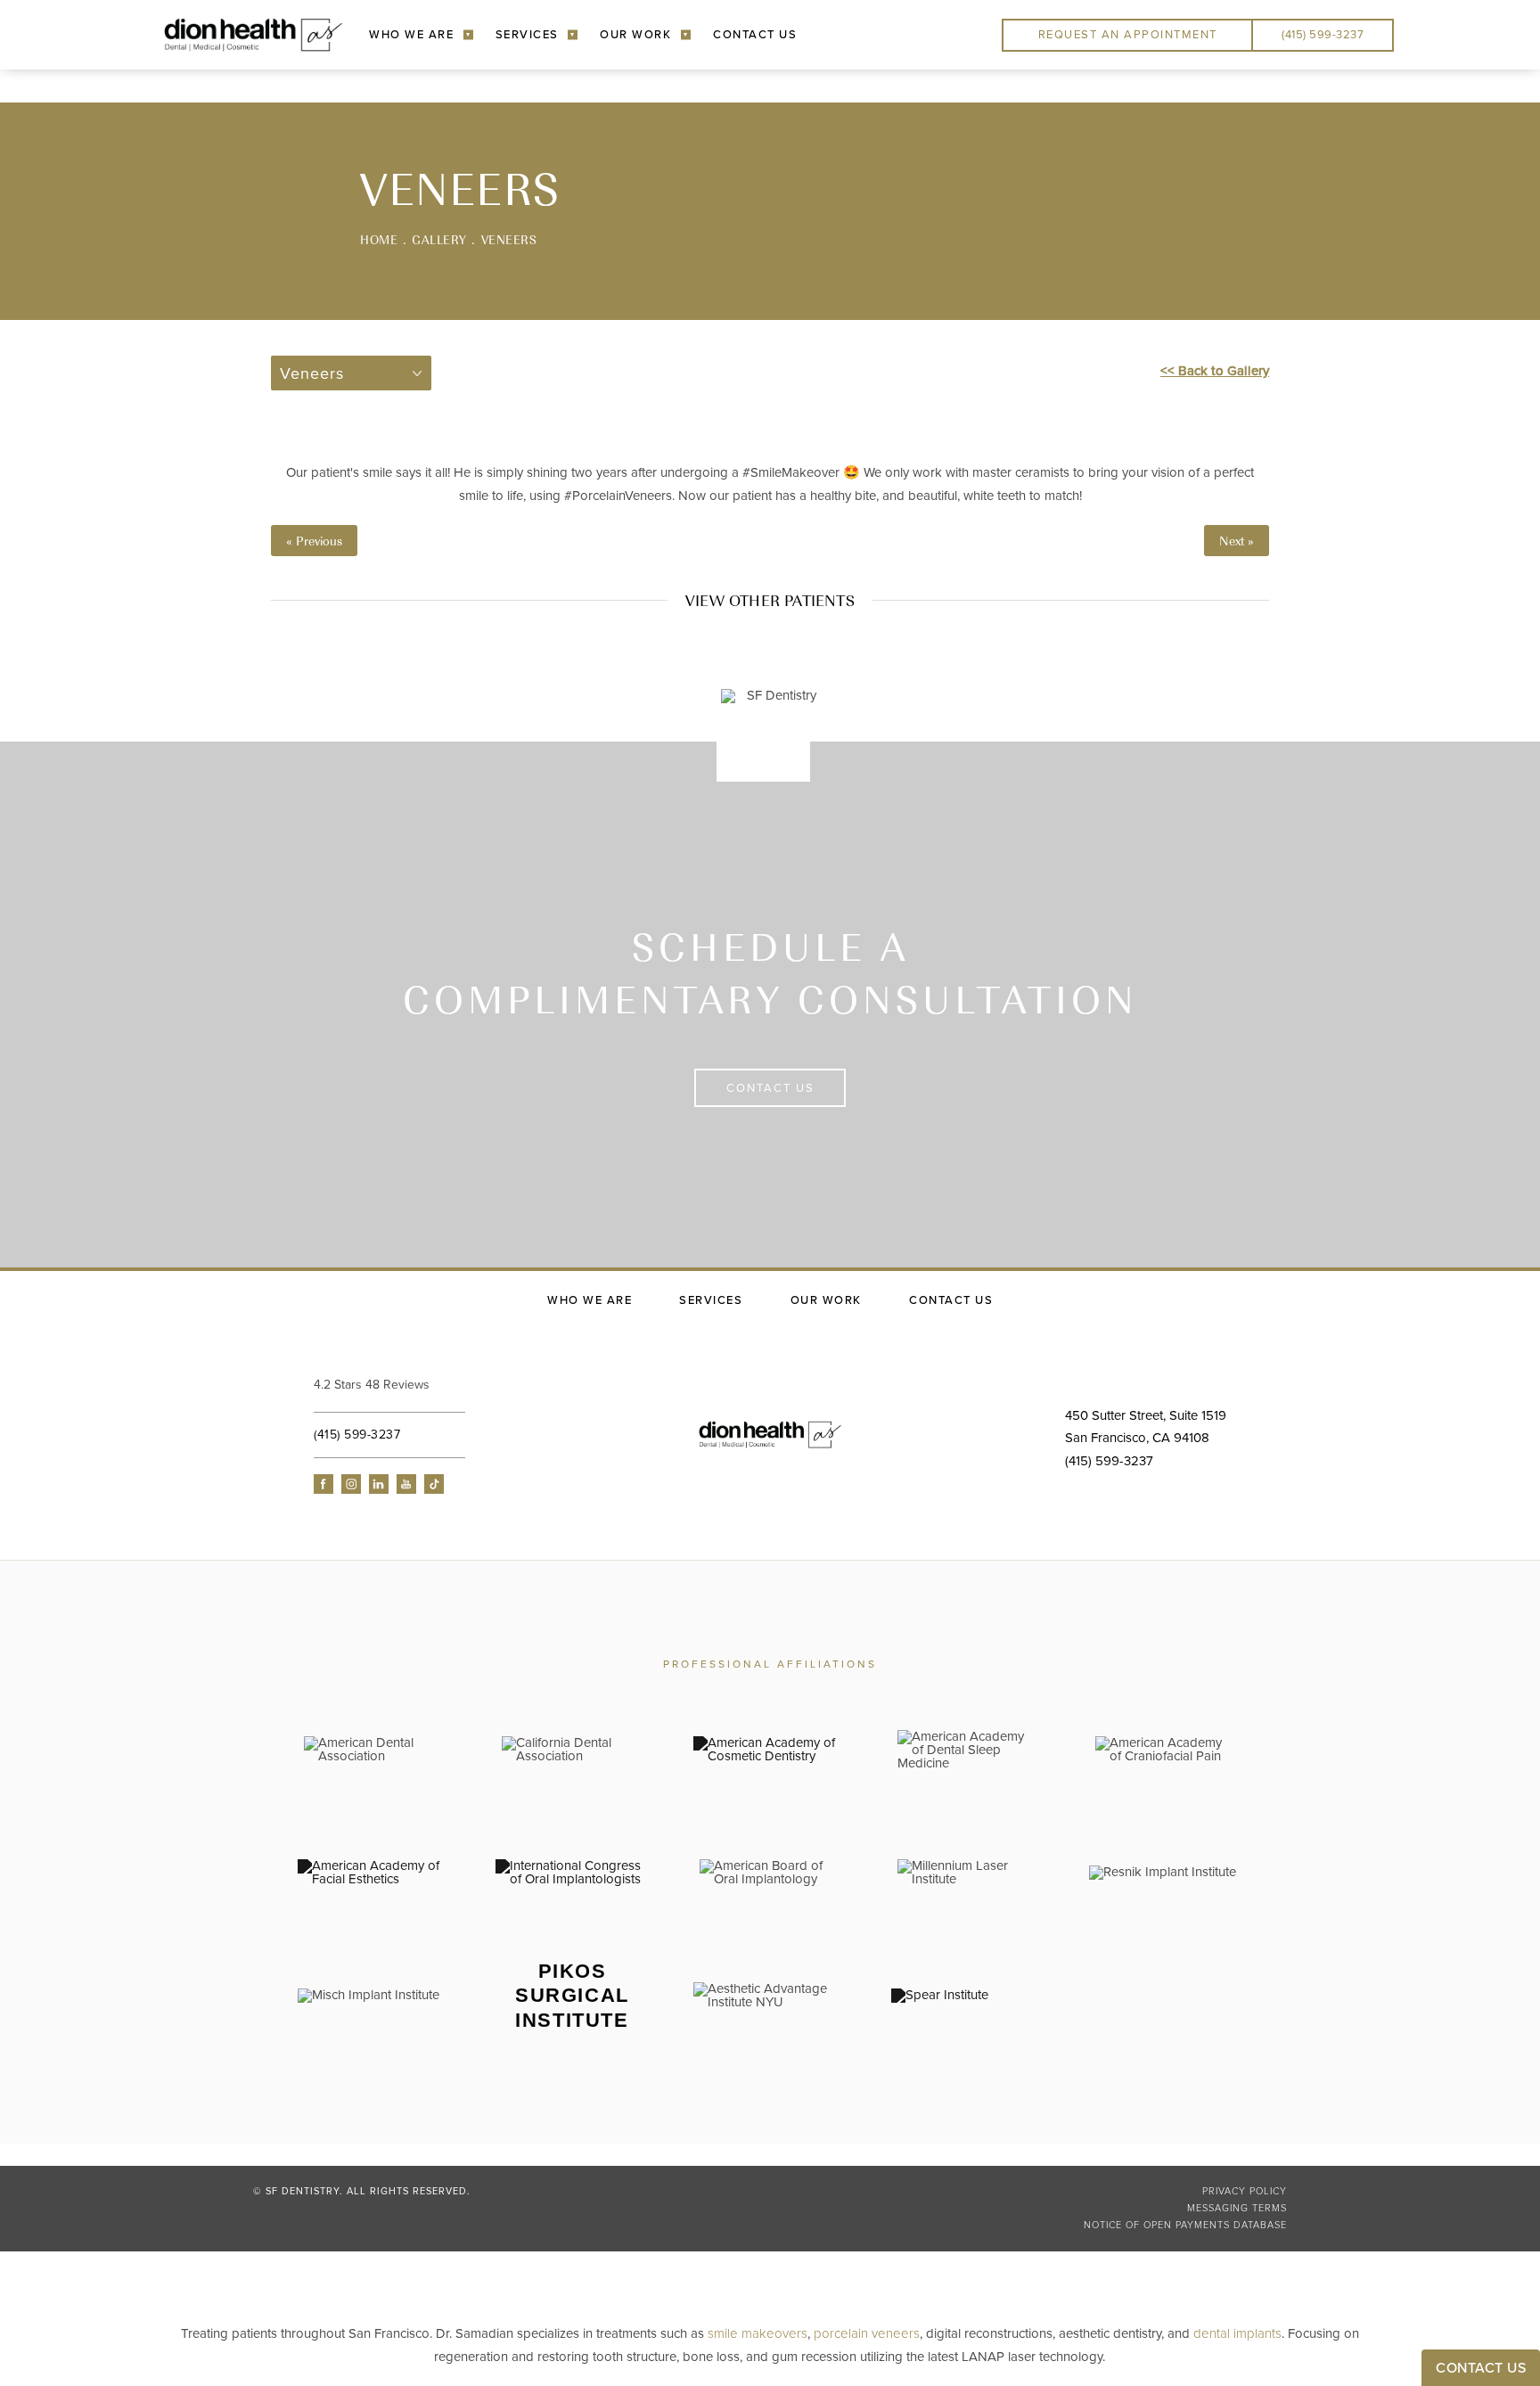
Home (379, 239)
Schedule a (770, 972)
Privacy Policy (1245, 2191)
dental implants (1237, 2333)
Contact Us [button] (1481, 2368)
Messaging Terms (1237, 2208)
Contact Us (755, 35)
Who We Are (411, 35)
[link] (425, 1385)
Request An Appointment (1128, 35)
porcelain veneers (867, 2333)
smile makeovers (758, 2333)
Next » (1237, 541)
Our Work (635, 35)
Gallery (439, 239)
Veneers (509, 239)
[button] (324, 1484)
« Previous (314, 541)
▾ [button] (468, 34)
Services (527, 35)
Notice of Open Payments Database (1185, 2225)
